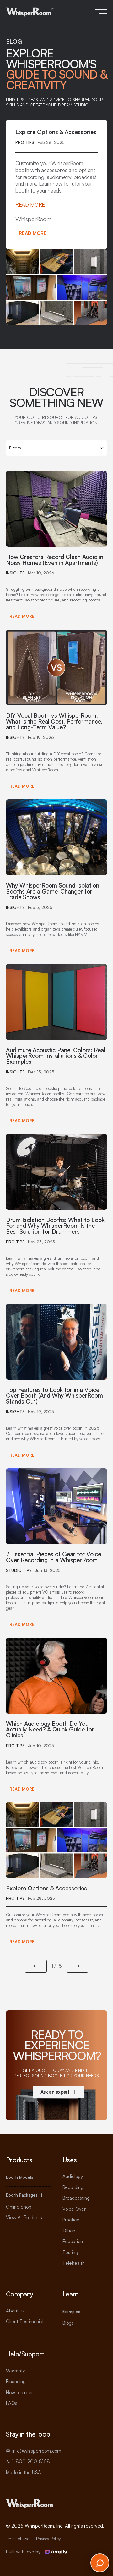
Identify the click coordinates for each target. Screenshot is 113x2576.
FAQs (12, 2403)
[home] (30, 12)
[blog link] (57, 547)
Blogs (68, 2323)
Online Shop (19, 2207)
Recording (73, 2187)
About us (15, 2311)
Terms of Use (18, 2539)
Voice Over (74, 2209)
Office (69, 2231)
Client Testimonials (26, 2321)
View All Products (24, 2217)
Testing (70, 2252)
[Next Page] (78, 1966)
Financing (16, 2381)
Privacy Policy (48, 2539)
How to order (19, 2392)
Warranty (15, 2371)
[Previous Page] (36, 1966)
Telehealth (74, 2263)
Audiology (73, 2176)
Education (73, 2241)
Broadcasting (76, 2198)
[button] (101, 12)
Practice (71, 2220)
